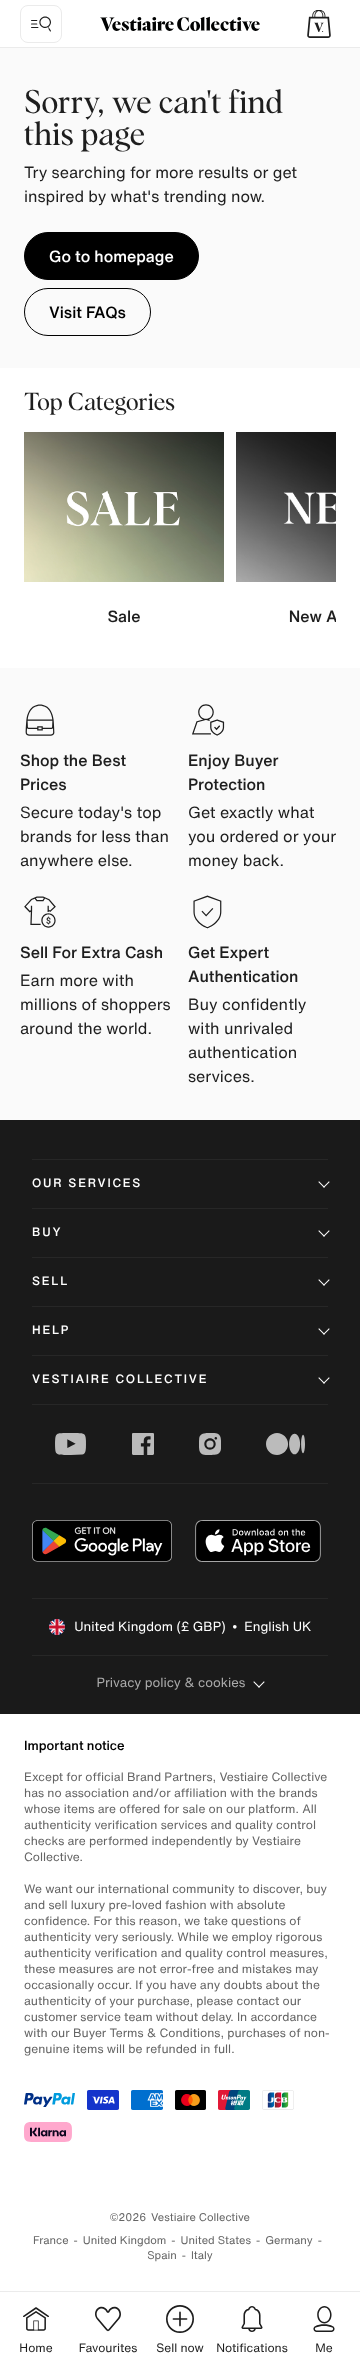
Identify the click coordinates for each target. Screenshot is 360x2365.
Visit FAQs (87, 312)
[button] (319, 24)
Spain (162, 2255)
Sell (50, 1281)
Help (51, 1330)
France (51, 2240)
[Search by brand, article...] (41, 24)
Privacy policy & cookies (171, 1682)
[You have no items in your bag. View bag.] (319, 24)
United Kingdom (125, 2240)
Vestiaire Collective (120, 1379)
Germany (289, 2240)
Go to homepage (111, 256)
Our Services (87, 1183)
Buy (47, 1232)
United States (216, 2240)
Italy (202, 2255)
